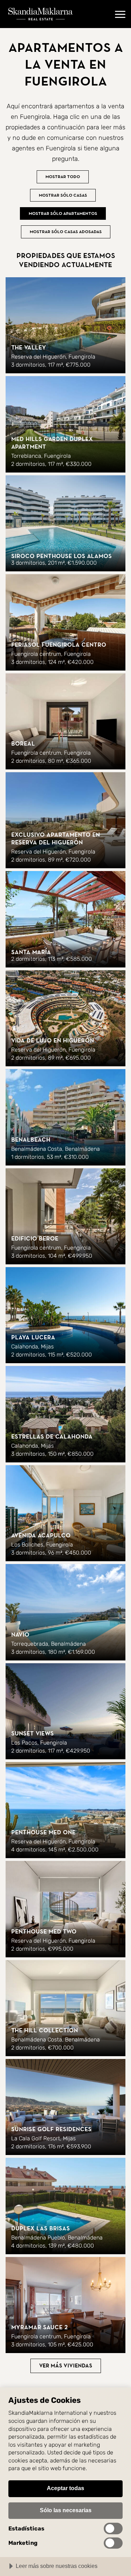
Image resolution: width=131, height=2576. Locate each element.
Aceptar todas (65, 2488)
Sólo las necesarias (66, 2510)
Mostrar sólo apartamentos (63, 213)
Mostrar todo (63, 177)
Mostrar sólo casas (63, 195)
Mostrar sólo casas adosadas (66, 232)
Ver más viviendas (66, 2366)
